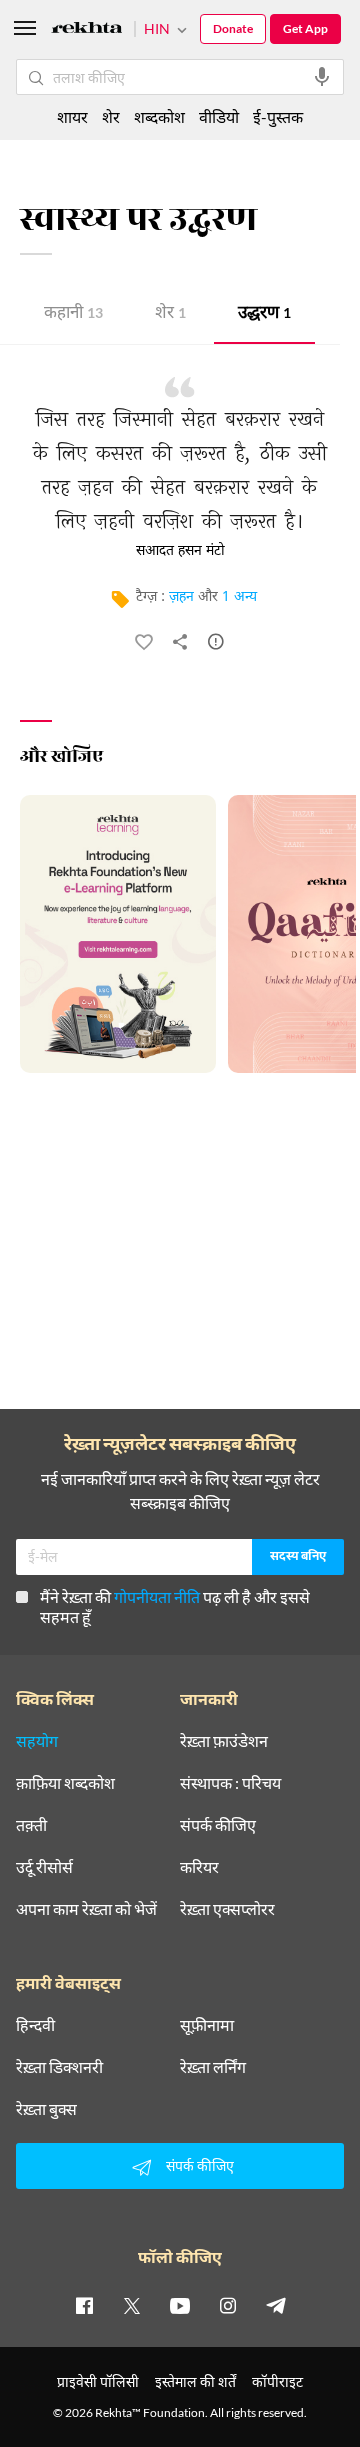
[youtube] (180, 2305)
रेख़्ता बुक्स (46, 2109)
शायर (72, 116)
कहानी (73, 314)
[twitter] (132, 2305)
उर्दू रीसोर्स (44, 1867)
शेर (170, 314)
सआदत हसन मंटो (180, 551)
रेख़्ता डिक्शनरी (59, 2067)
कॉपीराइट (277, 2381)
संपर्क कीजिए (218, 1825)
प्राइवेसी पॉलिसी (98, 2381)
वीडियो (219, 116)
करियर (199, 1867)
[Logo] (87, 30)
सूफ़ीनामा (207, 2025)
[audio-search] (322, 77)
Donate (233, 28)
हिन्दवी (35, 2025)
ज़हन (181, 597)
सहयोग (37, 1741)
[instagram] (228, 2305)
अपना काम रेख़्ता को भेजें (86, 1909)
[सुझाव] (216, 646)
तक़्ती (31, 1825)
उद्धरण (264, 314)
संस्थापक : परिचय (230, 1783)
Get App (305, 28)
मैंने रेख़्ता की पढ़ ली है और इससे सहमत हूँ (175, 1606)
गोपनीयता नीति (157, 1596)
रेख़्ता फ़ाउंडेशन (224, 1741)
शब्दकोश (159, 116)
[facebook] (84, 2305)
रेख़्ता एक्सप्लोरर (227, 1909)
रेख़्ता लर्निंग (213, 2067)
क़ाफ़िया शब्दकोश (65, 1783)
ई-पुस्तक (278, 116)
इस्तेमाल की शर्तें (195, 2381)
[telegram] (276, 2305)
